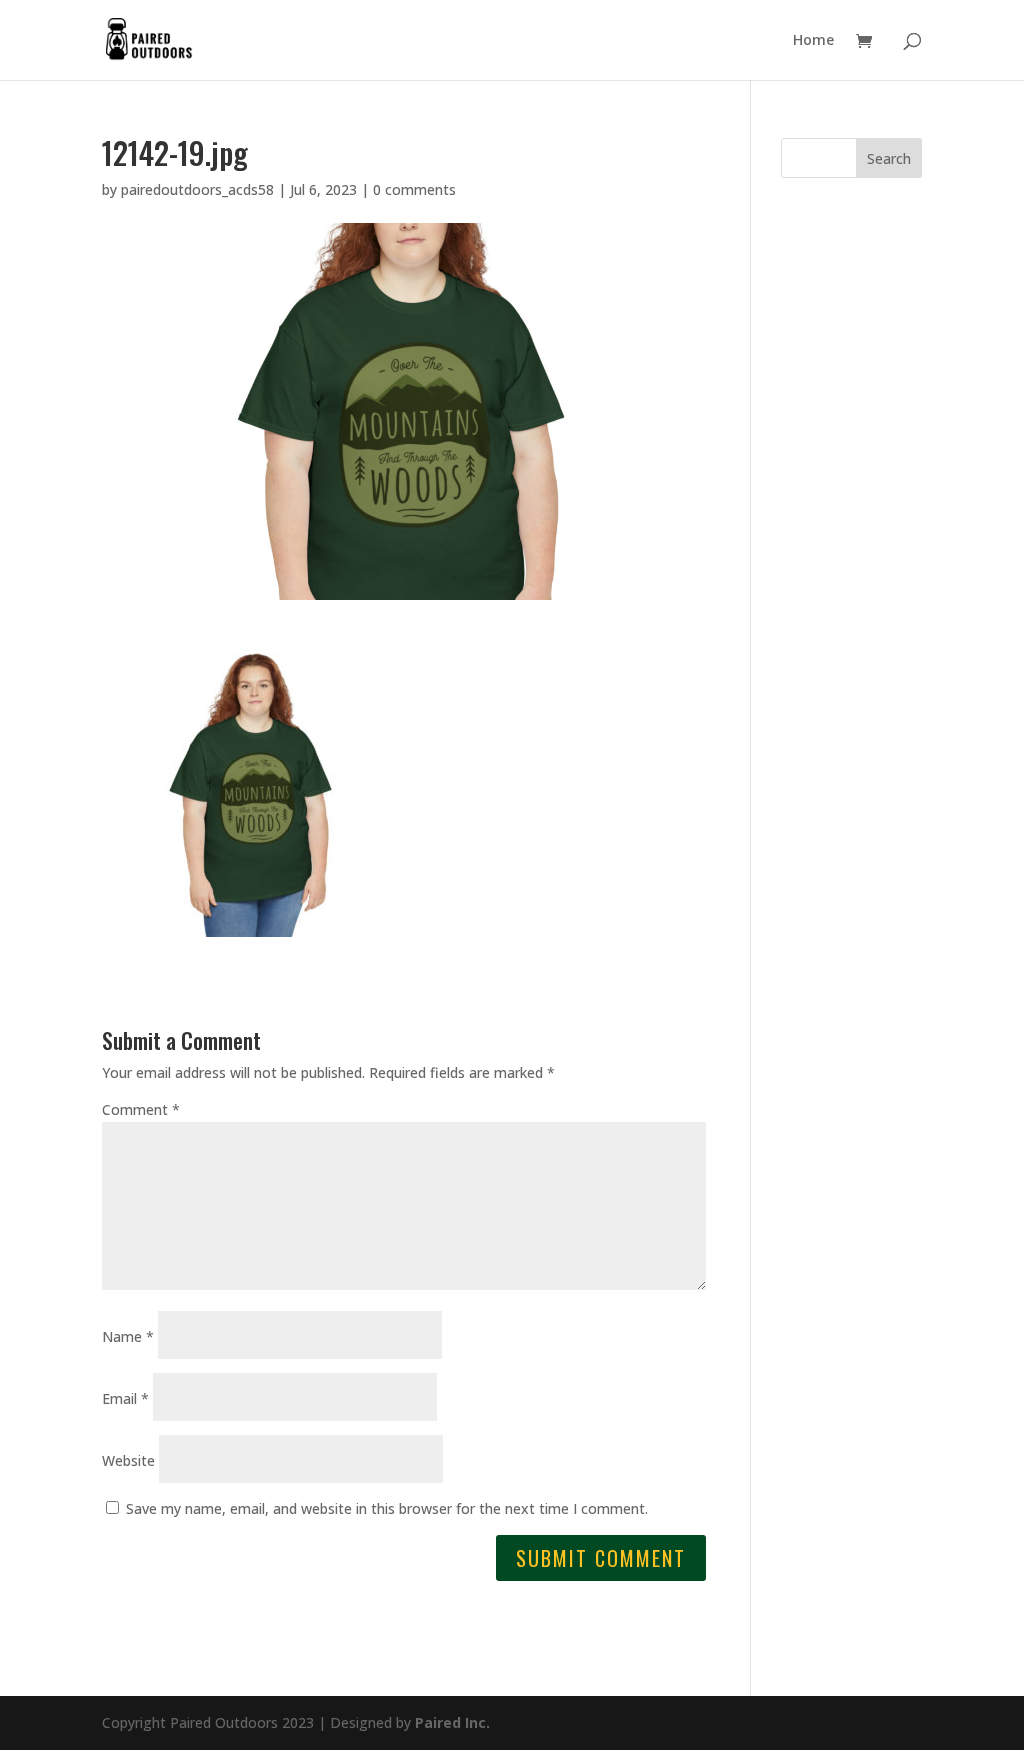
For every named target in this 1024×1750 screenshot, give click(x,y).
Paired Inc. (452, 1722)
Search (889, 158)
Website (128, 1460)
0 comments (414, 189)
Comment (141, 1109)
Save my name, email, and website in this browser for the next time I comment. (387, 1508)
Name (128, 1336)
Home (813, 41)
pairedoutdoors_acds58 (197, 189)
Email (125, 1398)
